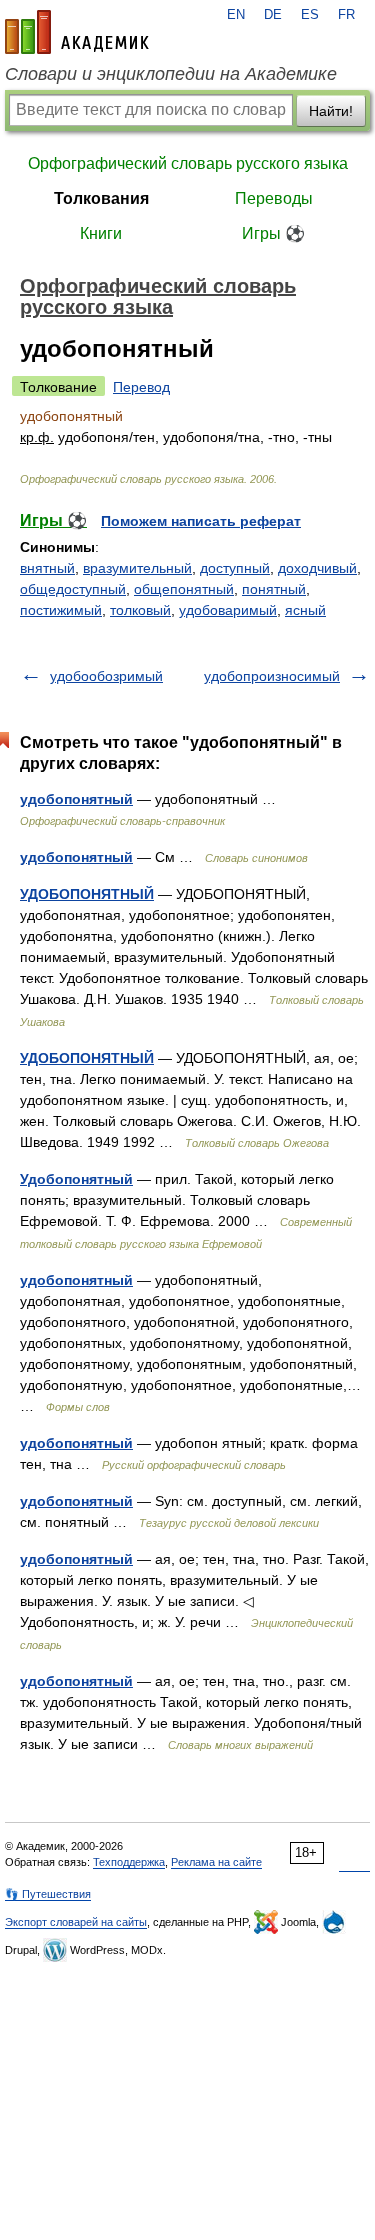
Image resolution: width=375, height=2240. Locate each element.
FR (346, 15)
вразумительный (137, 568)
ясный (305, 610)
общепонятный (184, 589)
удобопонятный (76, 799)
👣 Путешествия (48, 1894)
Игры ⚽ (273, 233)
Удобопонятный (76, 1179)
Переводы (274, 198)
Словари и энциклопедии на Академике (171, 74)
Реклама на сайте (216, 1862)
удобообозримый (106, 676)
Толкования (101, 198)
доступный (235, 568)
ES (310, 15)
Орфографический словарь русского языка (188, 163)
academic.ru (77, 32)
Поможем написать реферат (201, 521)
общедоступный (73, 589)
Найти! (331, 111)
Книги (101, 233)
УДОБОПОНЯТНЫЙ (87, 894)
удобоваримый (228, 610)
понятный (274, 589)
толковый (140, 610)
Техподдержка (129, 1862)
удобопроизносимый (272, 676)
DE (273, 15)
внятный (47, 568)
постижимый (61, 610)
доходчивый (317, 568)
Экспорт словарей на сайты (76, 1922)
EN (236, 15)
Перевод (141, 387)
